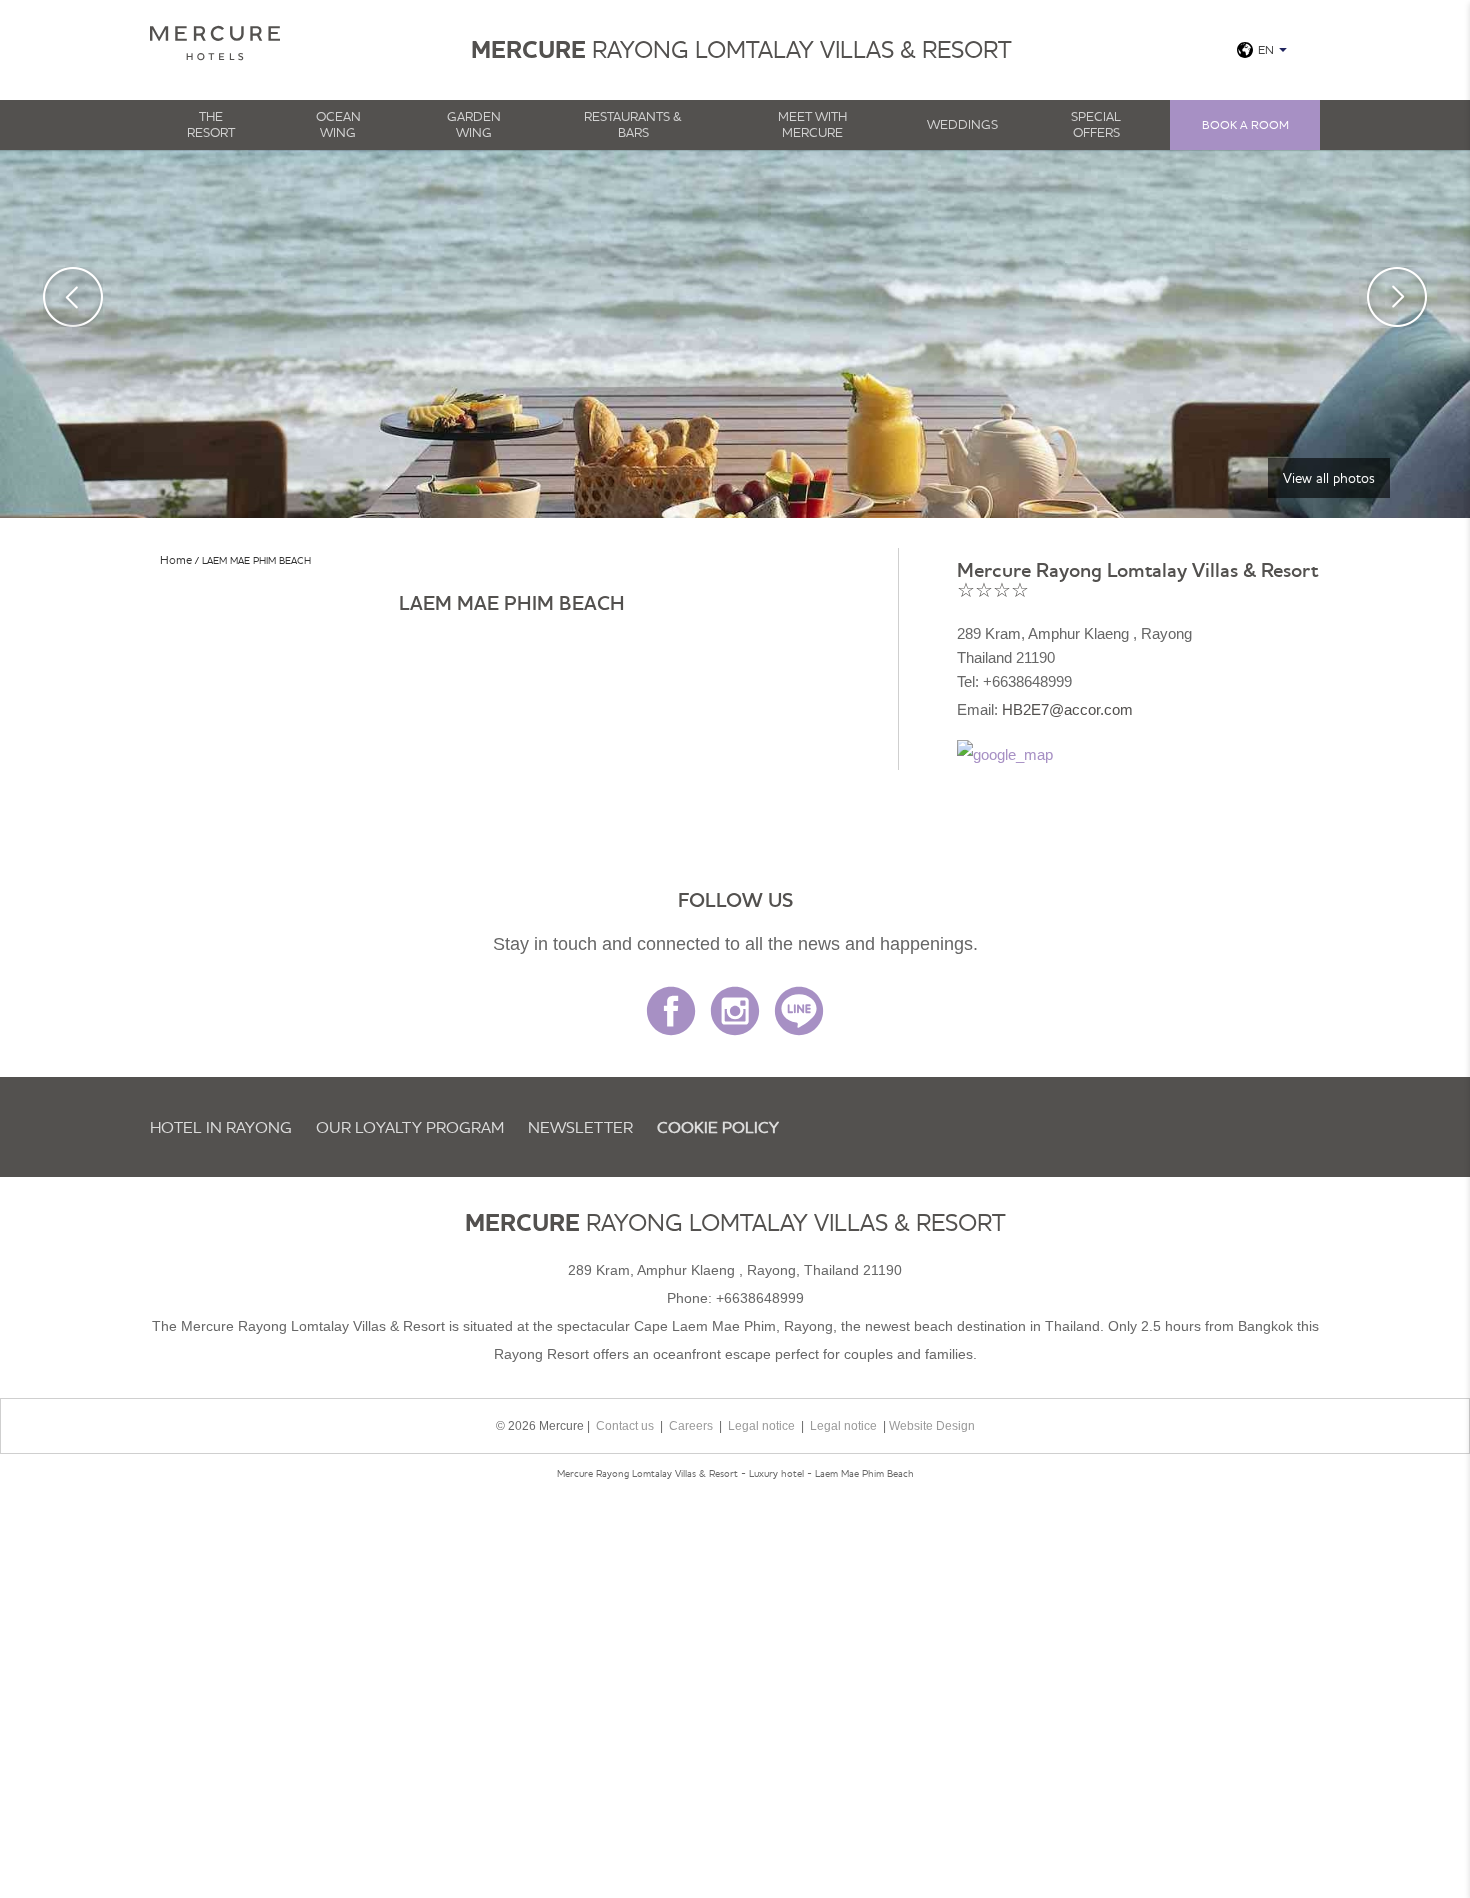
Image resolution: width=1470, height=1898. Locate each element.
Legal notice (761, 1426)
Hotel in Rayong (221, 1127)
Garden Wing (474, 124)
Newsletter (580, 1127)
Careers (691, 1426)
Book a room (1245, 124)
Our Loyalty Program (410, 1127)
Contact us (625, 1426)
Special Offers (1096, 124)
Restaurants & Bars (633, 124)
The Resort (211, 124)
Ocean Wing (338, 124)
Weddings (962, 124)
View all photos (1329, 478)
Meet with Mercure (812, 124)
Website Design (932, 1426)
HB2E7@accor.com (1067, 709)
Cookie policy (718, 1127)
